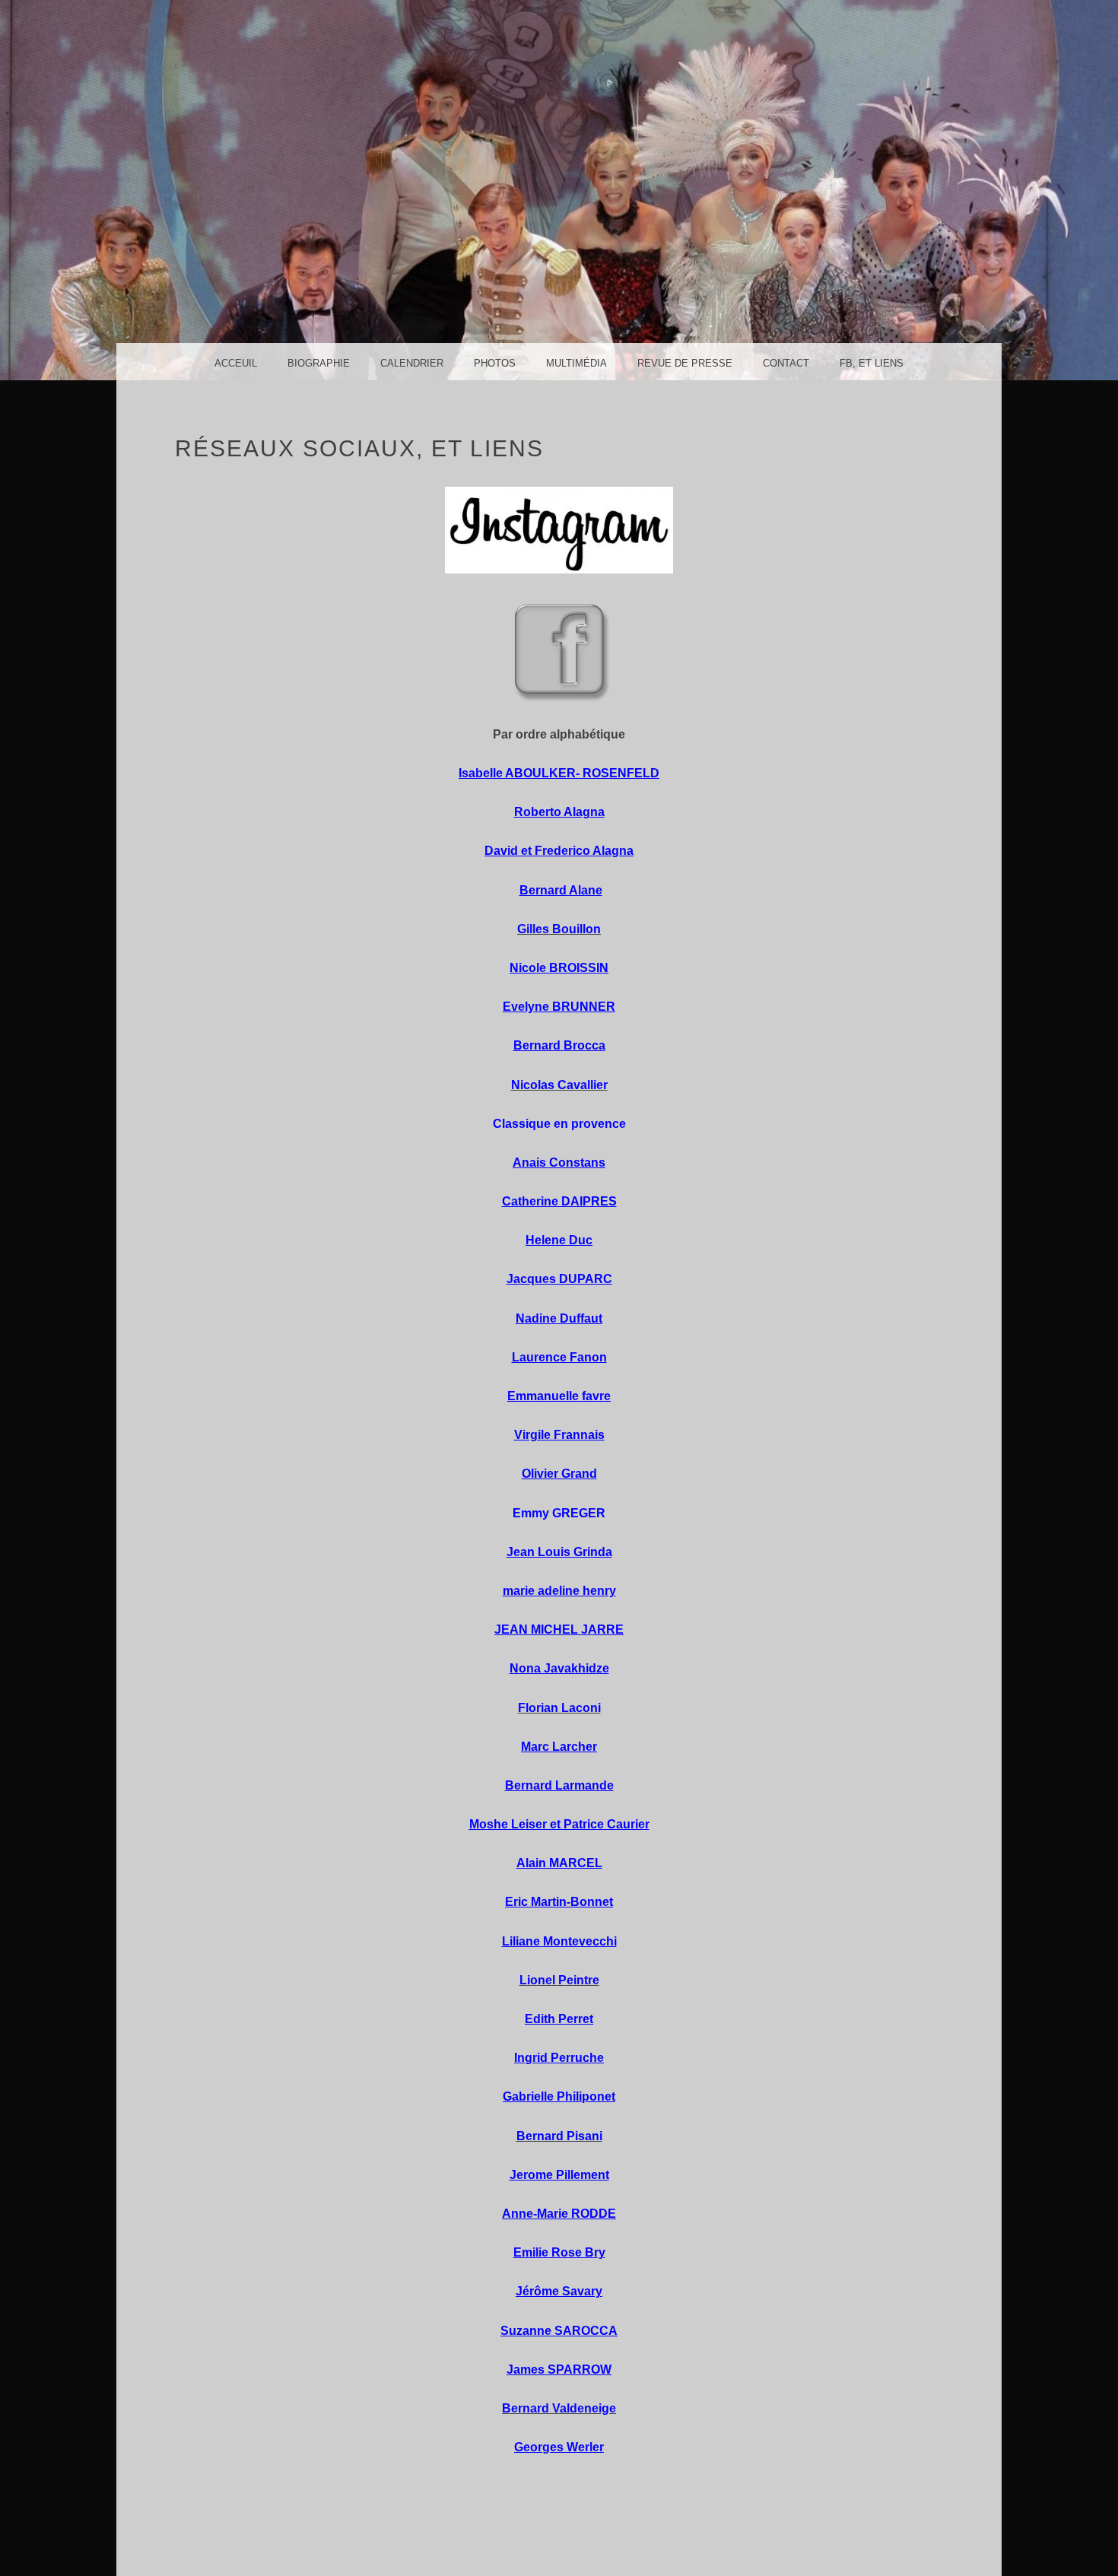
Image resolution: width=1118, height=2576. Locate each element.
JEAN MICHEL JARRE (559, 1629)
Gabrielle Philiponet (559, 2096)
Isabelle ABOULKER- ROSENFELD (559, 773)
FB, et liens (872, 363)
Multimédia (576, 363)
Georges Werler (559, 2447)
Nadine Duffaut (559, 1318)
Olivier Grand (559, 1474)
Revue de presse (685, 363)
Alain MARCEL (559, 1863)
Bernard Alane (561, 890)
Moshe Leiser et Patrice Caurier (559, 1824)
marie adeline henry (559, 1591)
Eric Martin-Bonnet (559, 1902)
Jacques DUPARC (559, 1279)
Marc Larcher (559, 1747)
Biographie (319, 363)
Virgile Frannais (559, 1435)
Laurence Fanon (559, 1357)
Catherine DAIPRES (559, 1201)
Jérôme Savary (559, 2291)
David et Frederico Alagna (559, 851)
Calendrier (412, 363)
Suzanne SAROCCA (559, 2331)
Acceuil (236, 363)
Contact (786, 363)
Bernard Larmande (559, 1785)
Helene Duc (559, 1240)
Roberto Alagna (559, 812)
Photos (495, 363)
